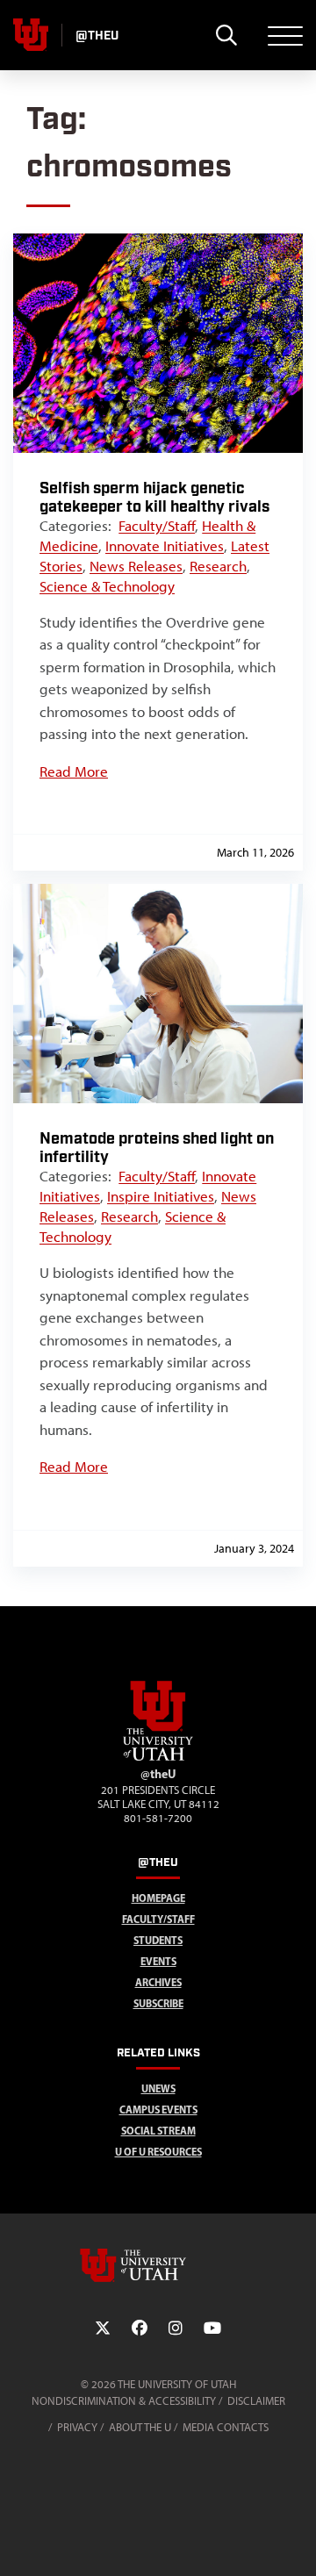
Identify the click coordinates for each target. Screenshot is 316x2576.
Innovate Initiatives (165, 546)
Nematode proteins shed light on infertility (157, 1148)
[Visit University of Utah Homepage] (31, 35)
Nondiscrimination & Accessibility (124, 2401)
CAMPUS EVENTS (158, 2110)
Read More (74, 771)
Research (218, 566)
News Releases (136, 566)
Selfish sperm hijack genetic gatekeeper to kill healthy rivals (154, 498)
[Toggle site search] (226, 35)
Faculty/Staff (157, 526)
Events (158, 1961)
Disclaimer (256, 2401)
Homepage (158, 1898)
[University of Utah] (158, 2265)
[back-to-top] (295, 2541)
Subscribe (158, 2003)
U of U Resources (158, 2152)
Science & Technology (107, 586)
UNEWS (158, 2088)
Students (158, 1940)
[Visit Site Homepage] (158, 1757)
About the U (140, 2427)
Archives (158, 1982)
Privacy (77, 2427)
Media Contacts (226, 2427)
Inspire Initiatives (161, 1196)
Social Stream (158, 2131)
